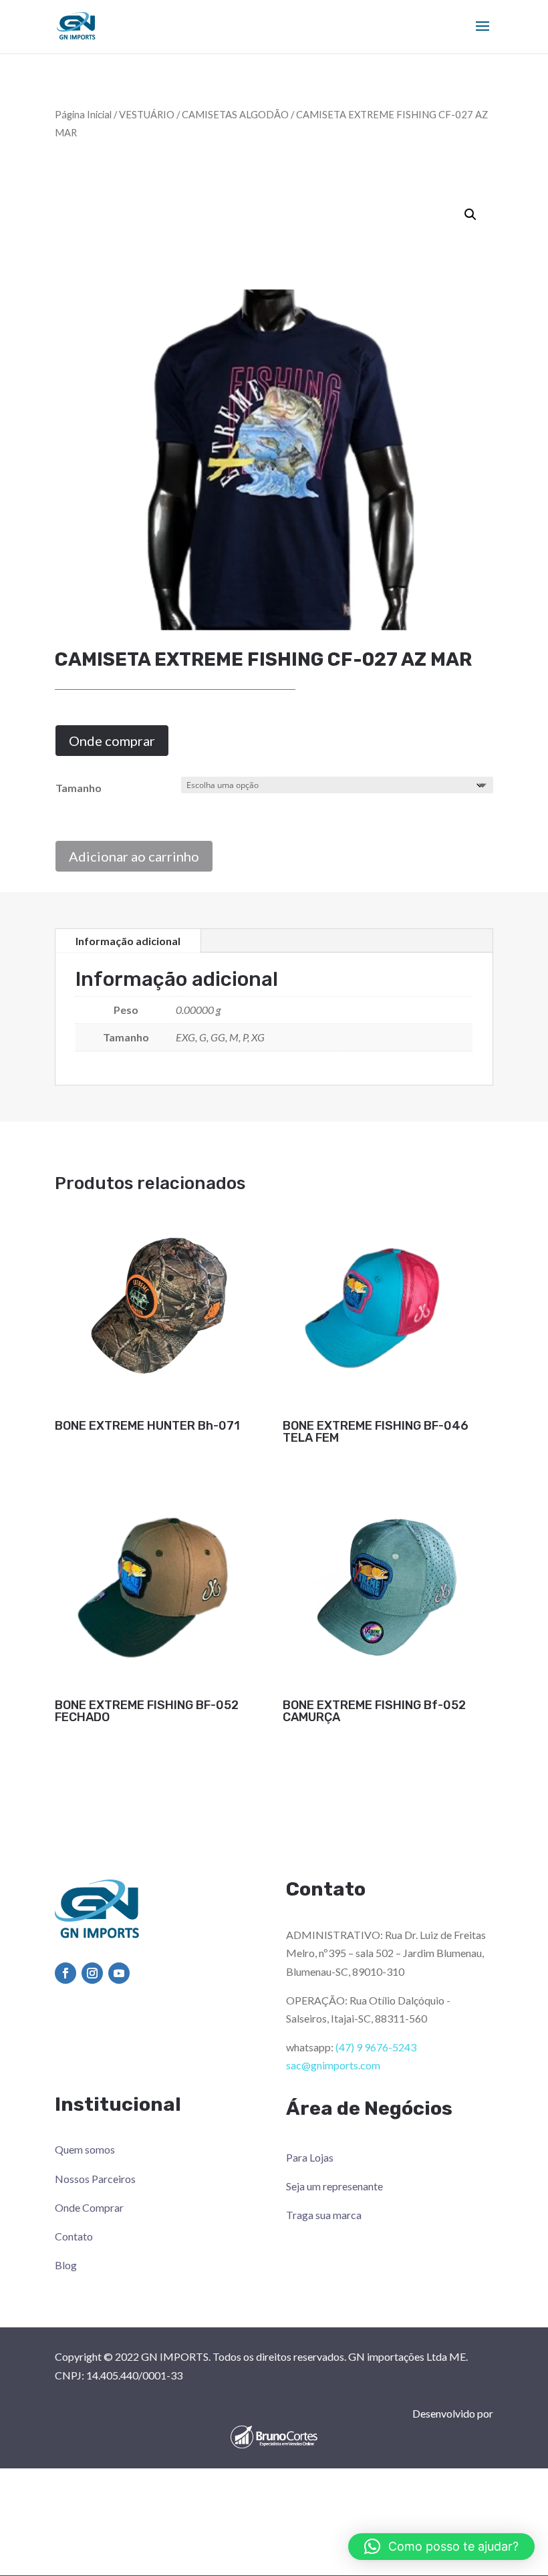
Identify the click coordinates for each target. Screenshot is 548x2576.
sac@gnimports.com (333, 2065)
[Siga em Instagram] (92, 1973)
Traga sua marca (324, 2215)
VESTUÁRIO (147, 114)
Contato (74, 2236)
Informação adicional (128, 941)
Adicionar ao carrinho (134, 856)
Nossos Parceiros (95, 2179)
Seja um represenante (334, 2186)
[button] (470, 215)
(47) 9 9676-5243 (376, 2047)
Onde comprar (112, 741)
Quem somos (85, 2149)
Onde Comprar (89, 2207)
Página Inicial (83, 114)
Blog (66, 2265)
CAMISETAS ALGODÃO (235, 114)
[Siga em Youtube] (119, 1973)
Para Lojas (310, 2157)
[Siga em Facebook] (65, 1973)
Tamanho (79, 788)
